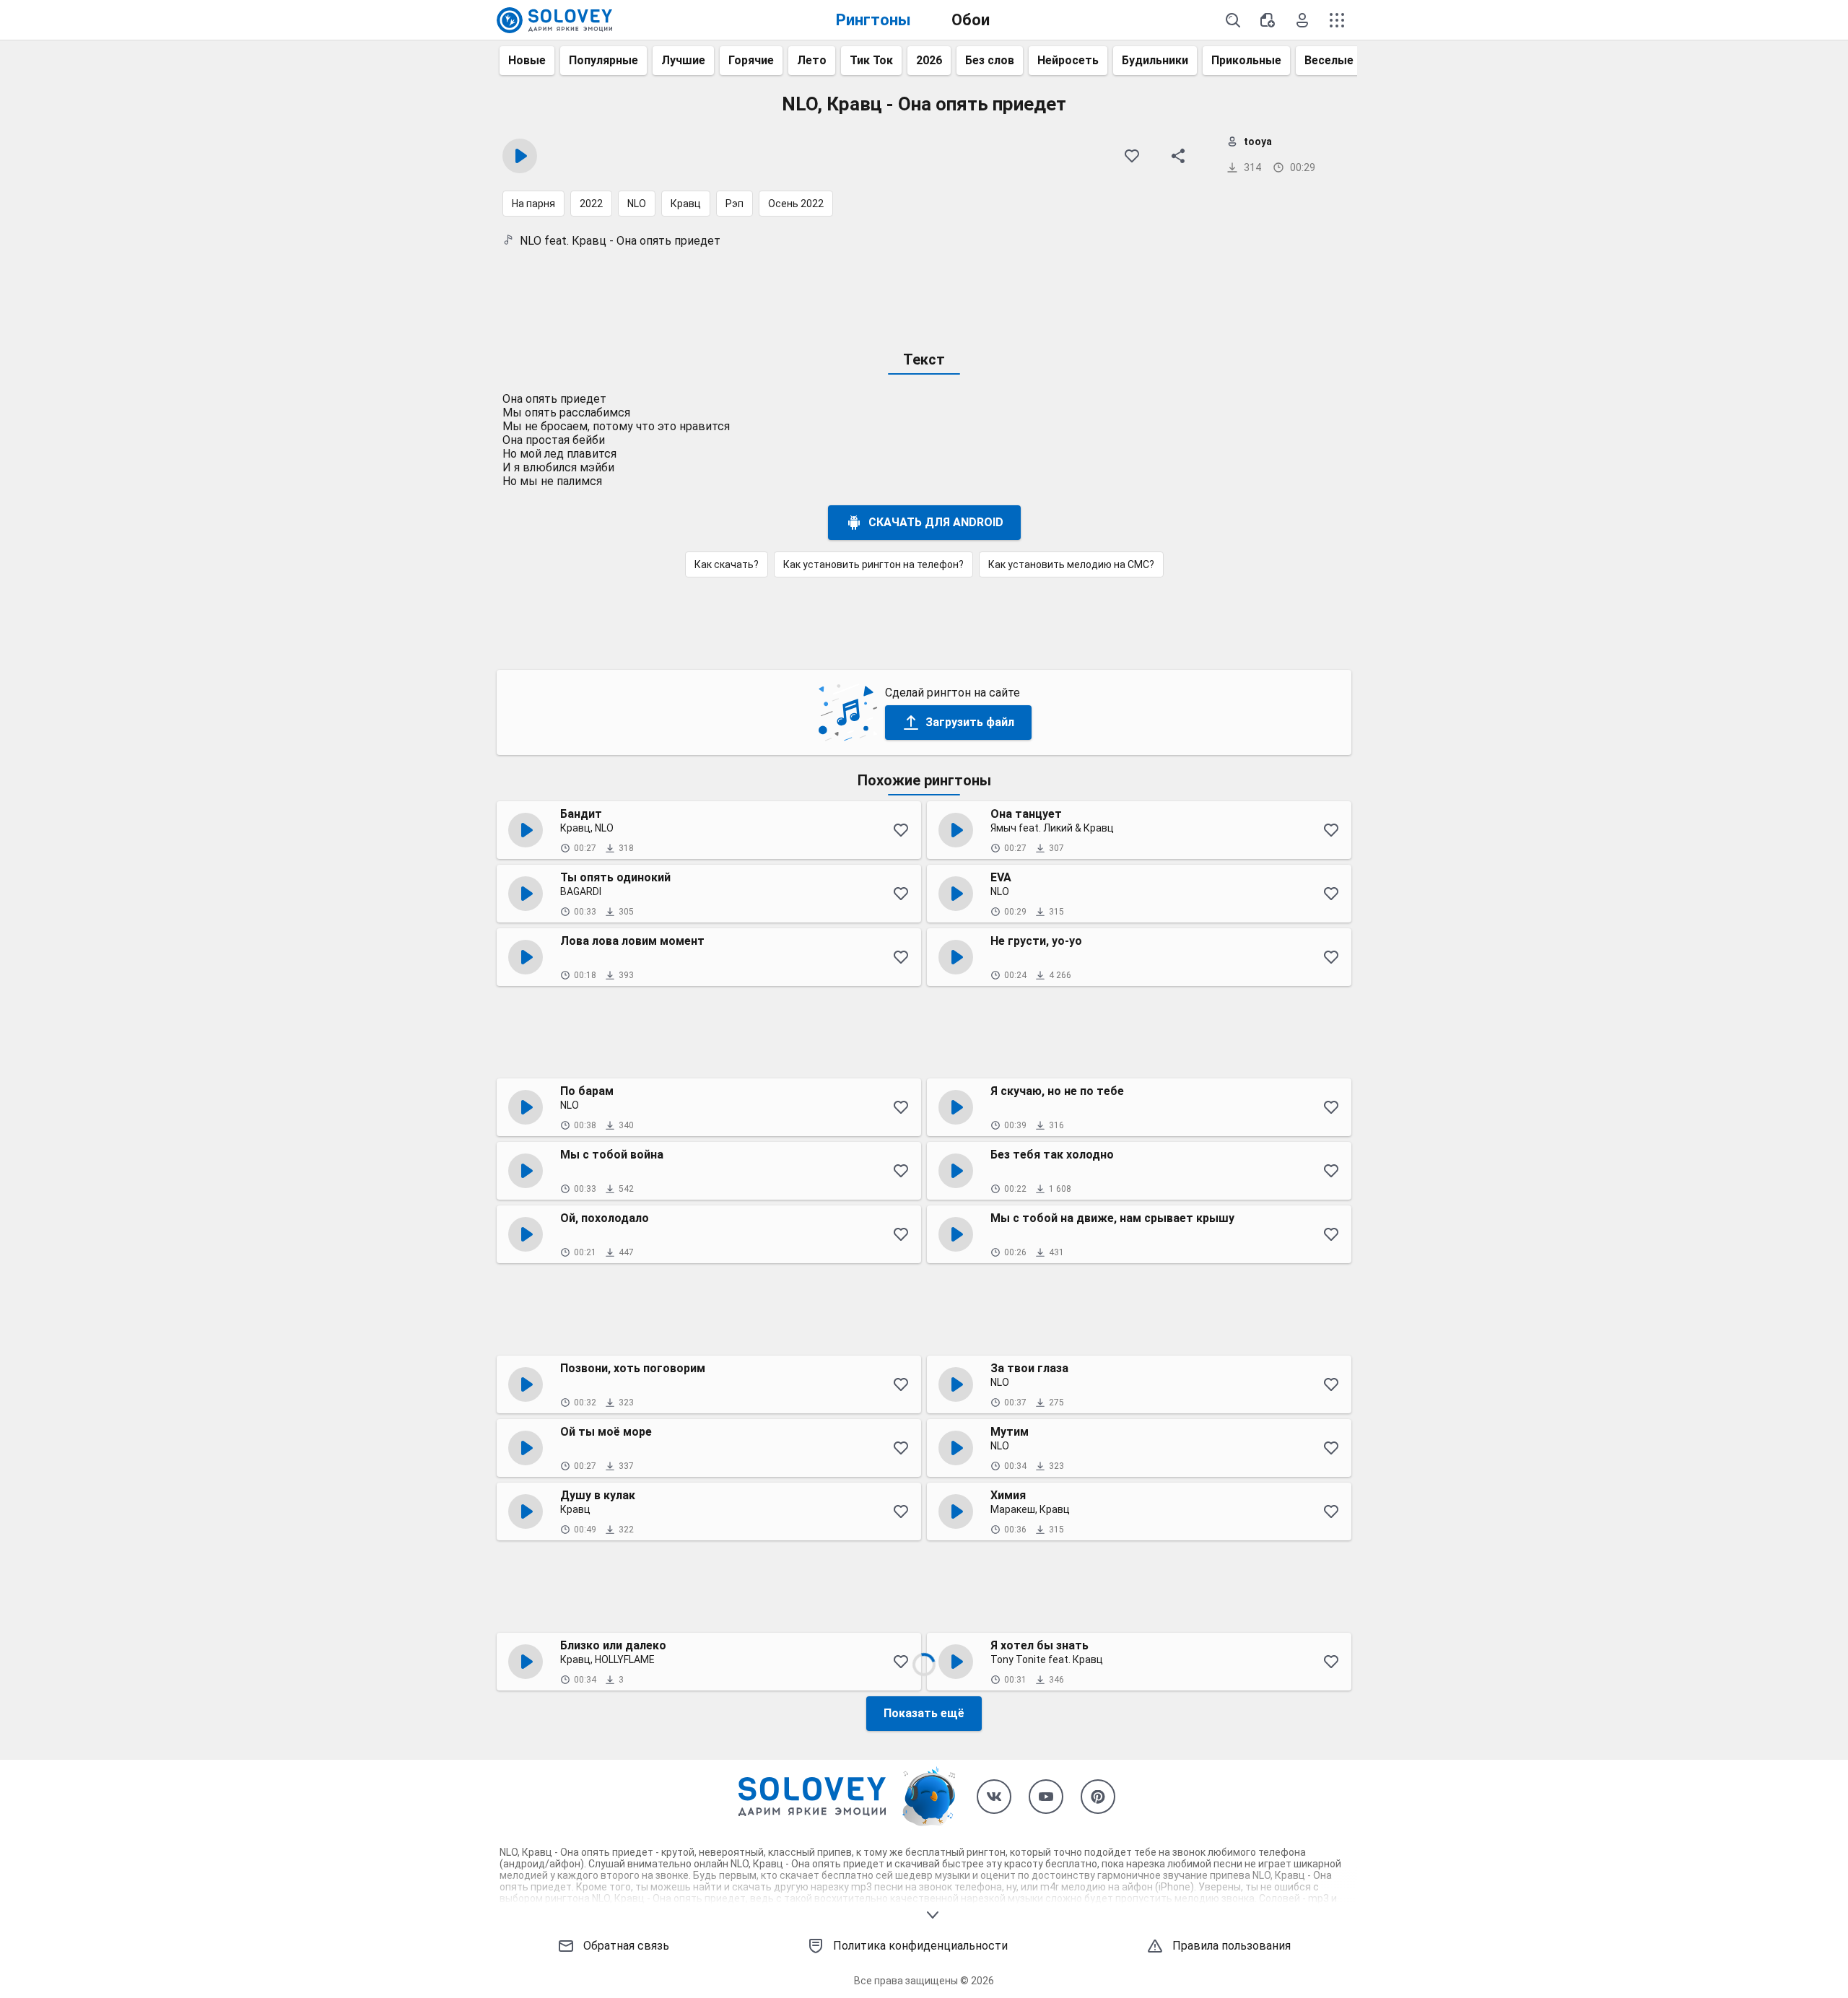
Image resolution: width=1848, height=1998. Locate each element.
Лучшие (683, 60)
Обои (971, 20)
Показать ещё (924, 1713)
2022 (591, 204)
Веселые (1329, 60)
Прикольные (1246, 60)
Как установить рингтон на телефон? (873, 564)
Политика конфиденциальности (920, 1946)
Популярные (603, 60)
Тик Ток (871, 60)
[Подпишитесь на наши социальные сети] (994, 1797)
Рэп (735, 204)
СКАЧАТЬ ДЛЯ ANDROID (936, 522)
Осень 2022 (796, 204)
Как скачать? (727, 564)
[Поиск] (1233, 20)
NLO (637, 204)
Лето (812, 60)
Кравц (686, 204)
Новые (527, 60)
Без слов (990, 60)
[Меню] (1337, 20)
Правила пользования (1232, 1946)
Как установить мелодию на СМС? (1071, 564)
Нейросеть (1068, 60)
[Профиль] (1302, 20)
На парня (533, 204)
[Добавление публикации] (1268, 20)
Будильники (1155, 60)
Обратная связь (626, 1946)
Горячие (751, 60)
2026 (929, 60)
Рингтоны (873, 20)
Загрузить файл (970, 722)
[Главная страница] (554, 20)
